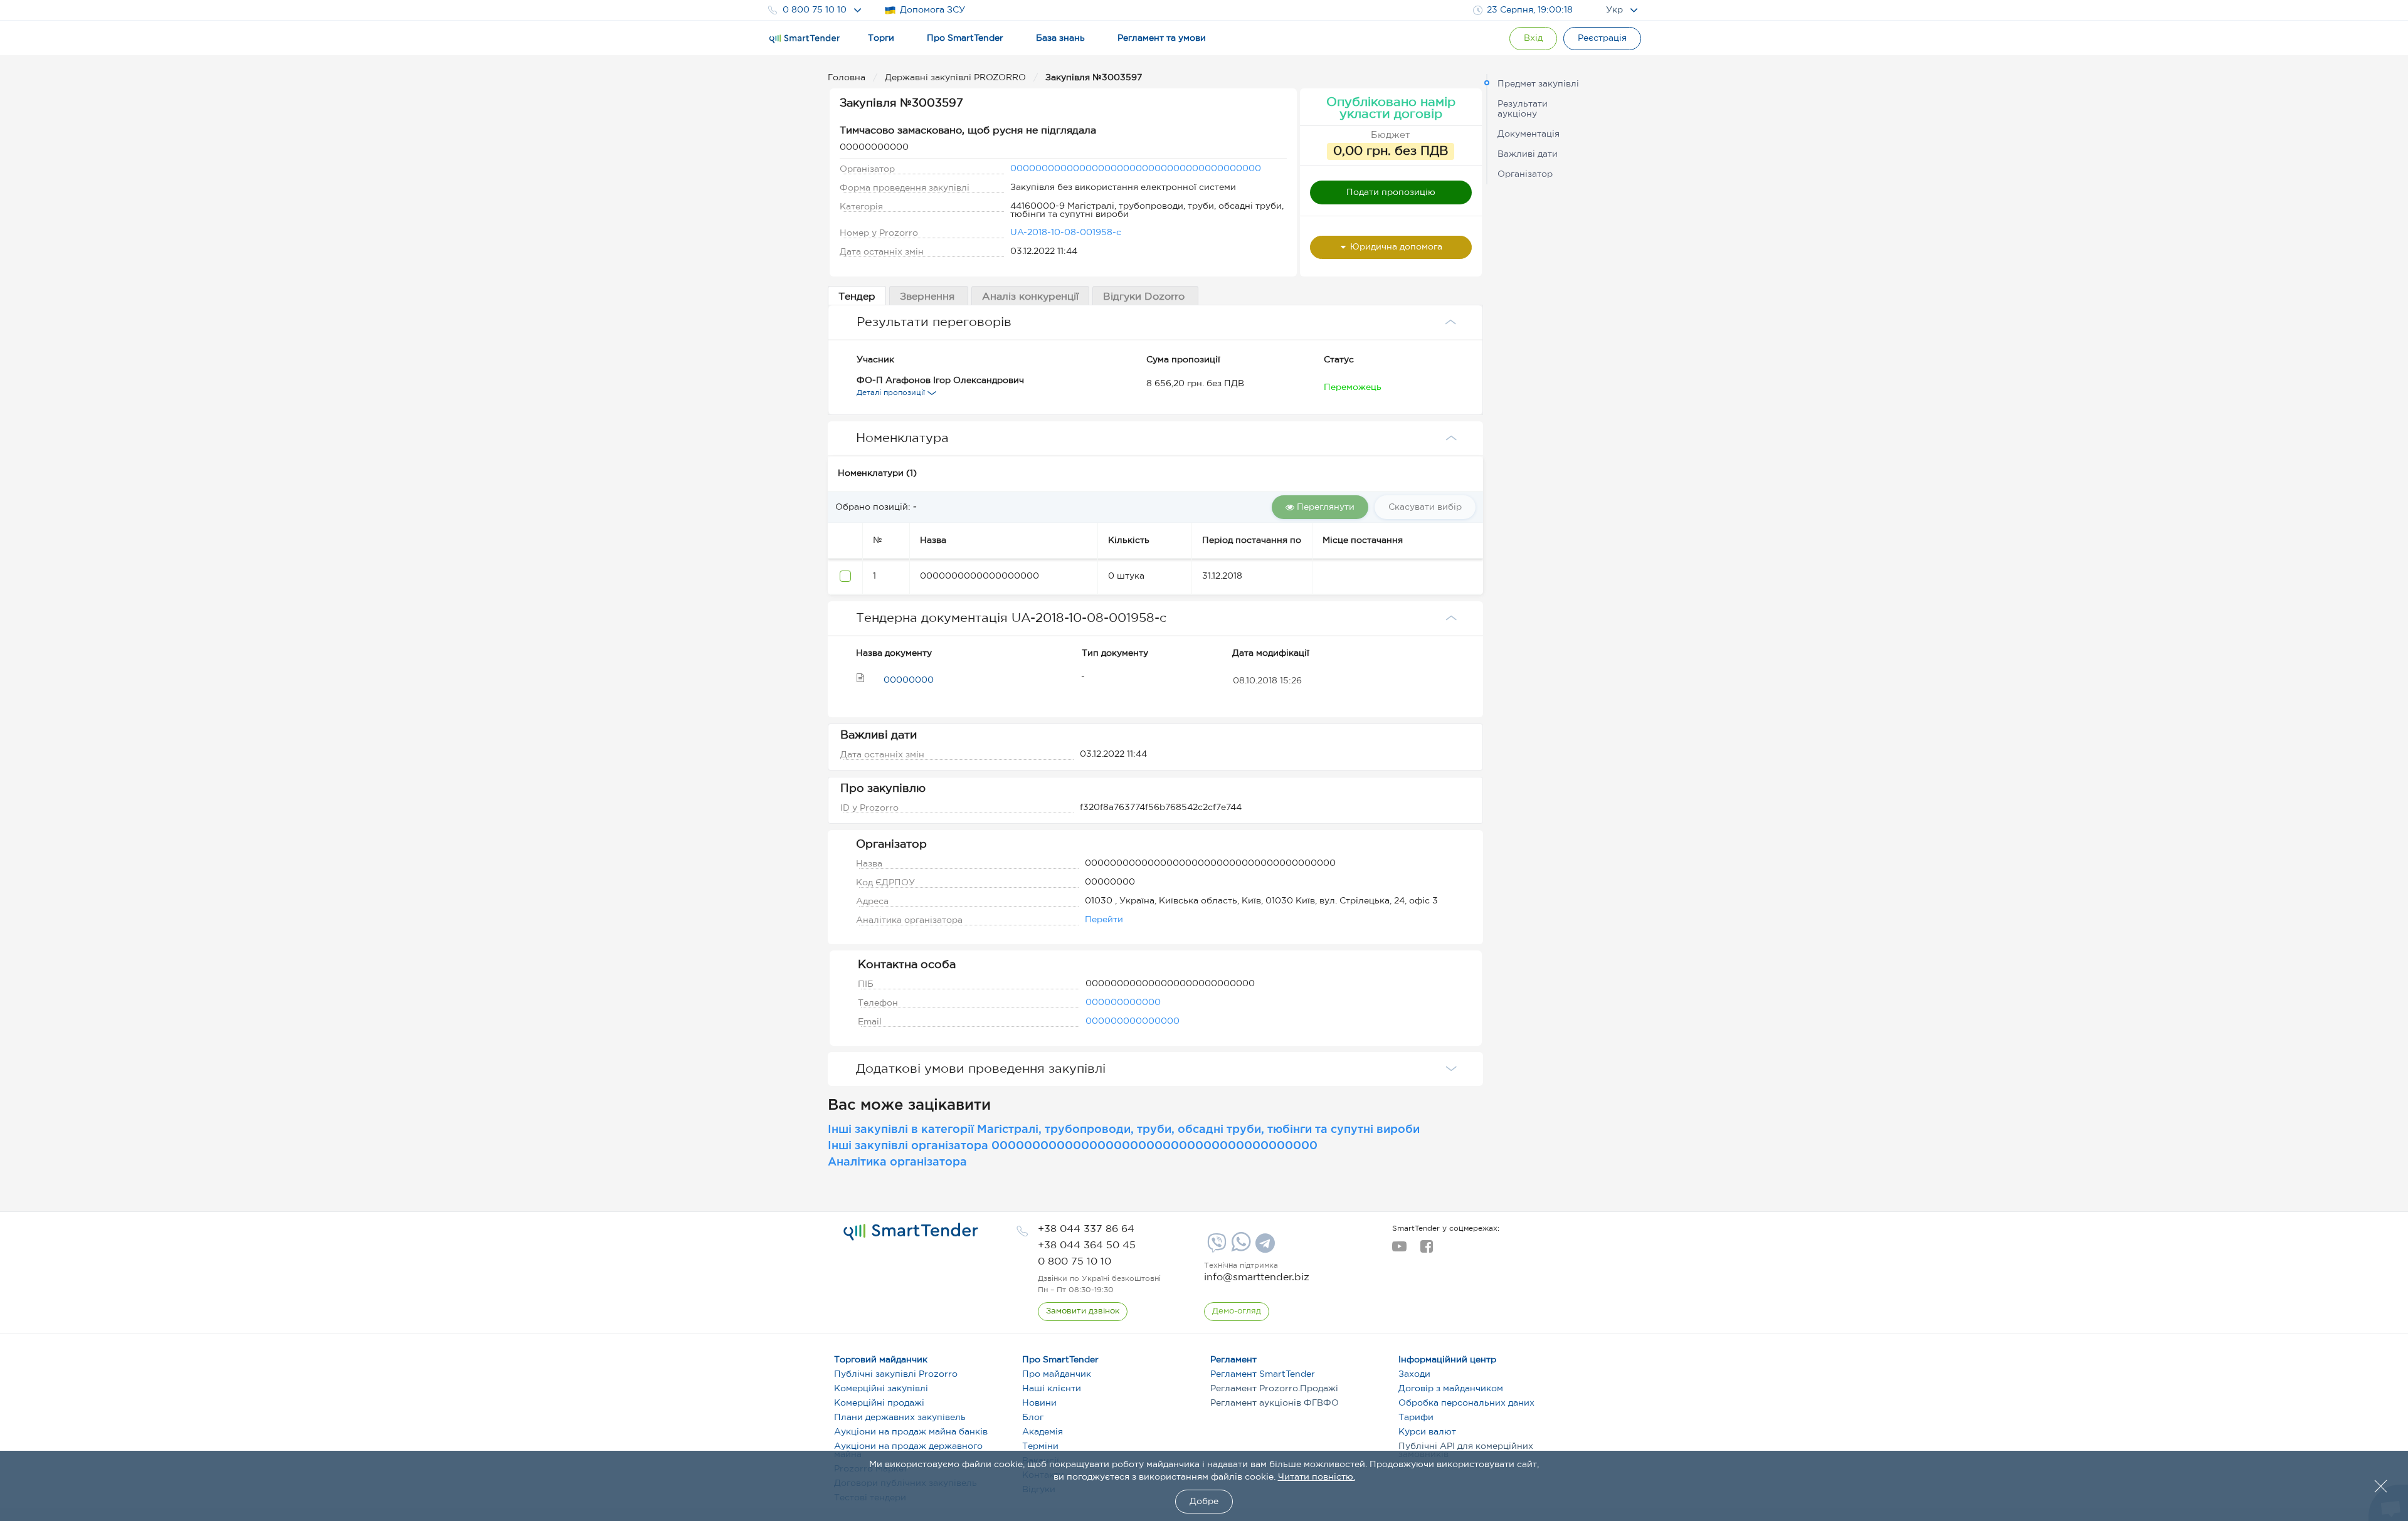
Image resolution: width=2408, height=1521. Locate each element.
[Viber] (1215, 1248)
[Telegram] (1264, 1248)
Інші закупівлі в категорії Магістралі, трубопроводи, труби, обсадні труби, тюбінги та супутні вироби (1124, 1130)
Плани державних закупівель (900, 1418)
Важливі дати (1528, 154)
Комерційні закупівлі (881, 1389)
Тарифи (1416, 1418)
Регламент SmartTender (1263, 1374)
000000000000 (1123, 1003)
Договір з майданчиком (1451, 1389)
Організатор (1525, 174)
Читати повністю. (1317, 1477)
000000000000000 (1133, 1021)
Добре (1204, 1502)
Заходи (1414, 1374)
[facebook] (1426, 1250)
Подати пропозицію (1391, 192)
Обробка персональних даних (1466, 1403)
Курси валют (1427, 1432)
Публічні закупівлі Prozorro (896, 1374)
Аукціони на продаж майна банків (911, 1432)
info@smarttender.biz (1257, 1277)
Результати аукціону (1523, 109)
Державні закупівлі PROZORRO (957, 78)
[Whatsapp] (1239, 1249)
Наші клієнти (1052, 1389)
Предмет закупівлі (1538, 84)
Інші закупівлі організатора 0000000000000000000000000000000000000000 (1073, 1146)
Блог (1033, 1418)
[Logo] (805, 39)
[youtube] (1399, 1250)
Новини (1039, 1403)
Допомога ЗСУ (932, 10)
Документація (1529, 134)
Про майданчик (1057, 1374)
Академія (1043, 1432)
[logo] (911, 1232)
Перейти (1104, 920)
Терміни (1040, 1446)
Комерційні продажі (879, 1403)
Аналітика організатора (897, 1162)
